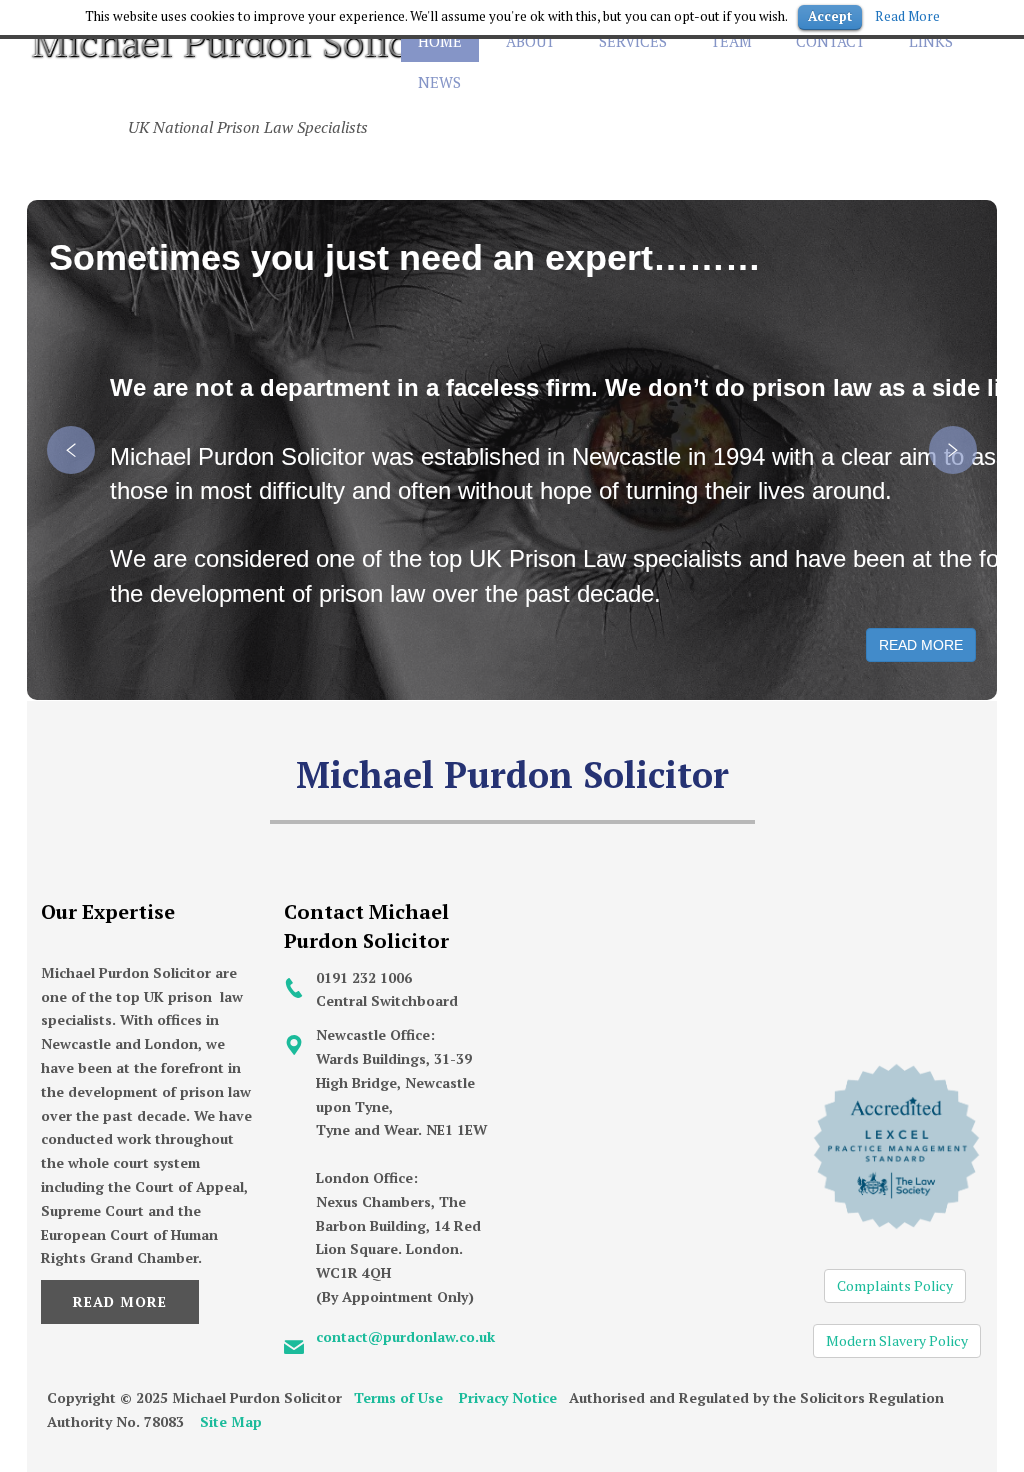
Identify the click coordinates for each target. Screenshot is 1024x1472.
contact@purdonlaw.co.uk (405, 1336)
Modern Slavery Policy (897, 1340)
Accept (830, 16)
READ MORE (921, 645)
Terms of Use (398, 1397)
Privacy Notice (508, 1397)
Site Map (231, 1421)
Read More (120, 1301)
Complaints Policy (895, 1285)
